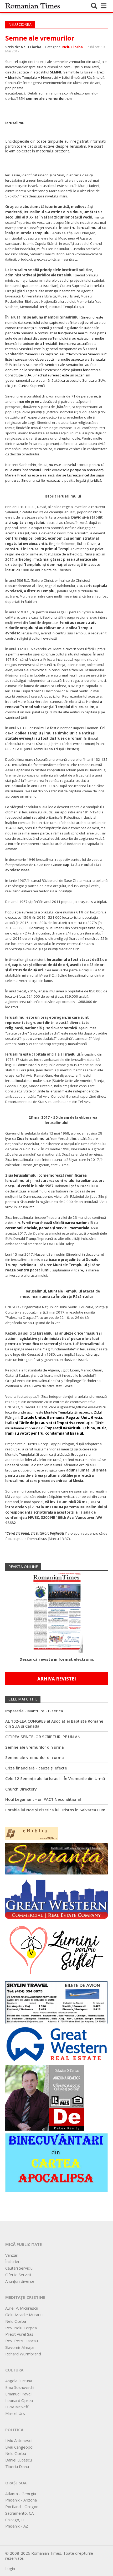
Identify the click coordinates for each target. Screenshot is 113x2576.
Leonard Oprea (19, 2400)
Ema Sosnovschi (20, 2387)
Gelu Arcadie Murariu (24, 2315)
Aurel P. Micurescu (22, 2308)
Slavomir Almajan (20, 2347)
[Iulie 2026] (56, 1611)
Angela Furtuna (19, 2381)
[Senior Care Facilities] (56, 1897)
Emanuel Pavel (18, 2394)
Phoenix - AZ (17, 2526)
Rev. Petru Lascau (22, 2341)
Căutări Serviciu (19, 2268)
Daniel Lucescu (19, 2460)
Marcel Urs (15, 2413)
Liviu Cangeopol (19, 2447)
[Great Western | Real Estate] (56, 2044)
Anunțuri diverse (20, 2281)
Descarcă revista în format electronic (57, 1659)
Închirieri (13, 2261)
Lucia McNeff (17, 2407)
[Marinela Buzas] (56, 1949)
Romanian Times (33, 6)
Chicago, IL (15, 2520)
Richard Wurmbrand (23, 2354)
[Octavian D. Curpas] (45, 2097)
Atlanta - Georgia (21, 2494)
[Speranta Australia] (56, 1858)
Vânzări (12, 2255)
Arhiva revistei (57, 1679)
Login (10, 2568)
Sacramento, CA (19, 2513)
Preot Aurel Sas (19, 2334)
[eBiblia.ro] (32, 1833)
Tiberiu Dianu (17, 2466)
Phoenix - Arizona (21, 2500)
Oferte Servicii (18, 2275)
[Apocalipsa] (56, 2162)
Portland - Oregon (22, 2507)
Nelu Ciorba (73, 47)
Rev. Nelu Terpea (21, 2328)
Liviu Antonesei (19, 2440)
